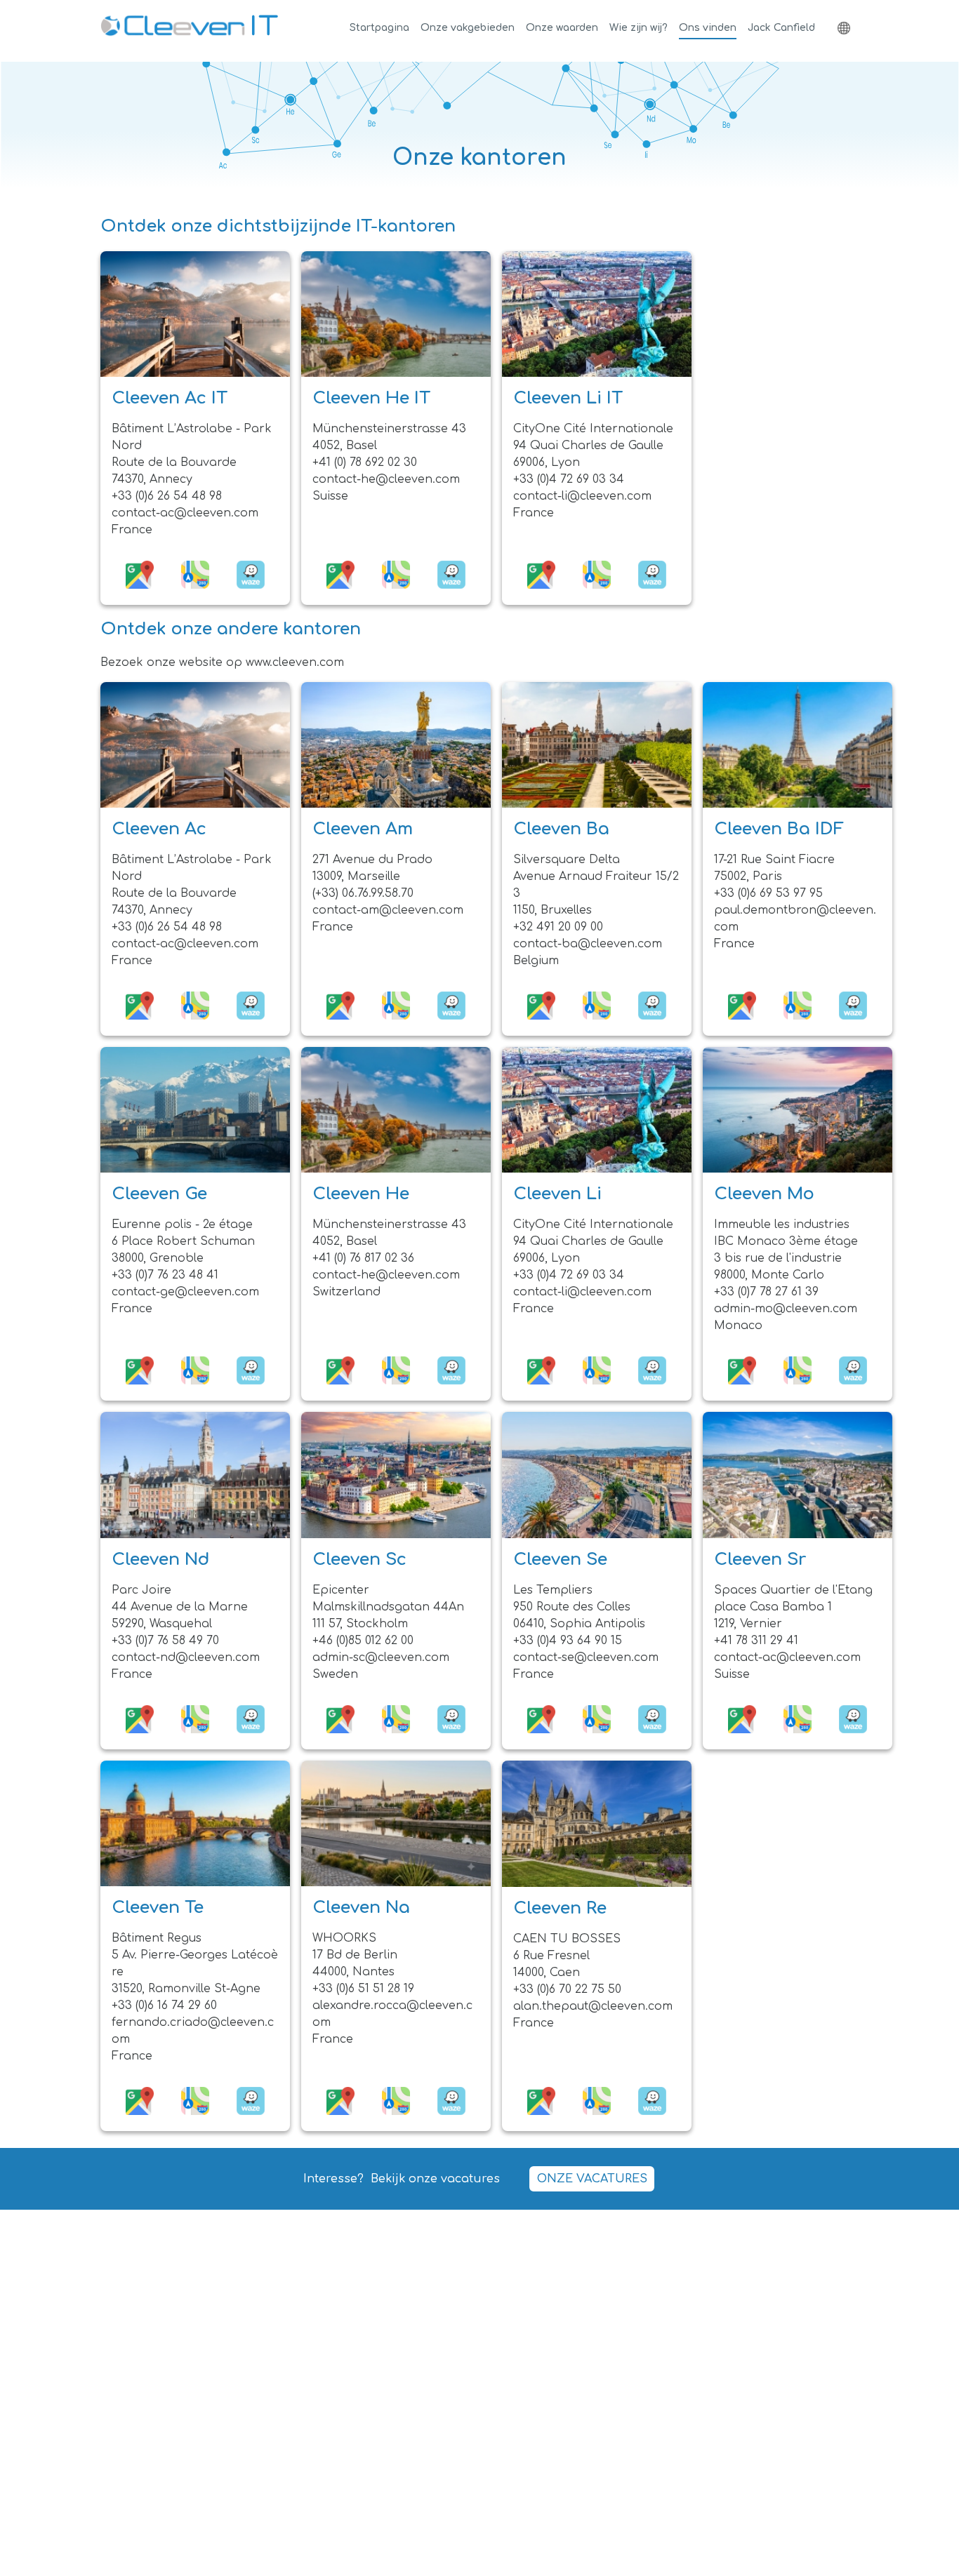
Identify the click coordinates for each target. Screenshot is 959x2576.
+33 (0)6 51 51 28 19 (363, 1989)
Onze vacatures (592, 2179)
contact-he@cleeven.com (386, 479)
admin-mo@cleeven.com (786, 1309)
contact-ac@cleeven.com (185, 513)
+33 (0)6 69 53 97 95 (768, 893)
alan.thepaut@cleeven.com (593, 2006)
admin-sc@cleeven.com (381, 1657)
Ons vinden (708, 28)
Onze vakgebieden (468, 28)
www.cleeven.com (295, 662)
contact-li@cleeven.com (582, 496)
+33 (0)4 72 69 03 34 (569, 479)
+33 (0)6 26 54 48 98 (167, 496)
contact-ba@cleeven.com (588, 944)
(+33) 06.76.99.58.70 (363, 893)
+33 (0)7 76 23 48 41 (165, 1275)
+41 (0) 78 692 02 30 (365, 462)
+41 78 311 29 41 (756, 1641)
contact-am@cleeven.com (388, 910)
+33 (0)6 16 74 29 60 (164, 2006)
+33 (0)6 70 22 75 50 (567, 1989)
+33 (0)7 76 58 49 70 (165, 1641)
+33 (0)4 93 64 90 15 (568, 1641)
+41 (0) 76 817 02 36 (363, 1258)
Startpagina (379, 28)
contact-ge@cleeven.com (185, 1292)
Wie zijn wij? (639, 28)
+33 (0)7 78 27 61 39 (766, 1292)
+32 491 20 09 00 (558, 927)
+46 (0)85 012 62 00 (363, 1641)
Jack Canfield (781, 28)
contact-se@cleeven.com (586, 1657)
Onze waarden (562, 28)
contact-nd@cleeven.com (186, 1657)
